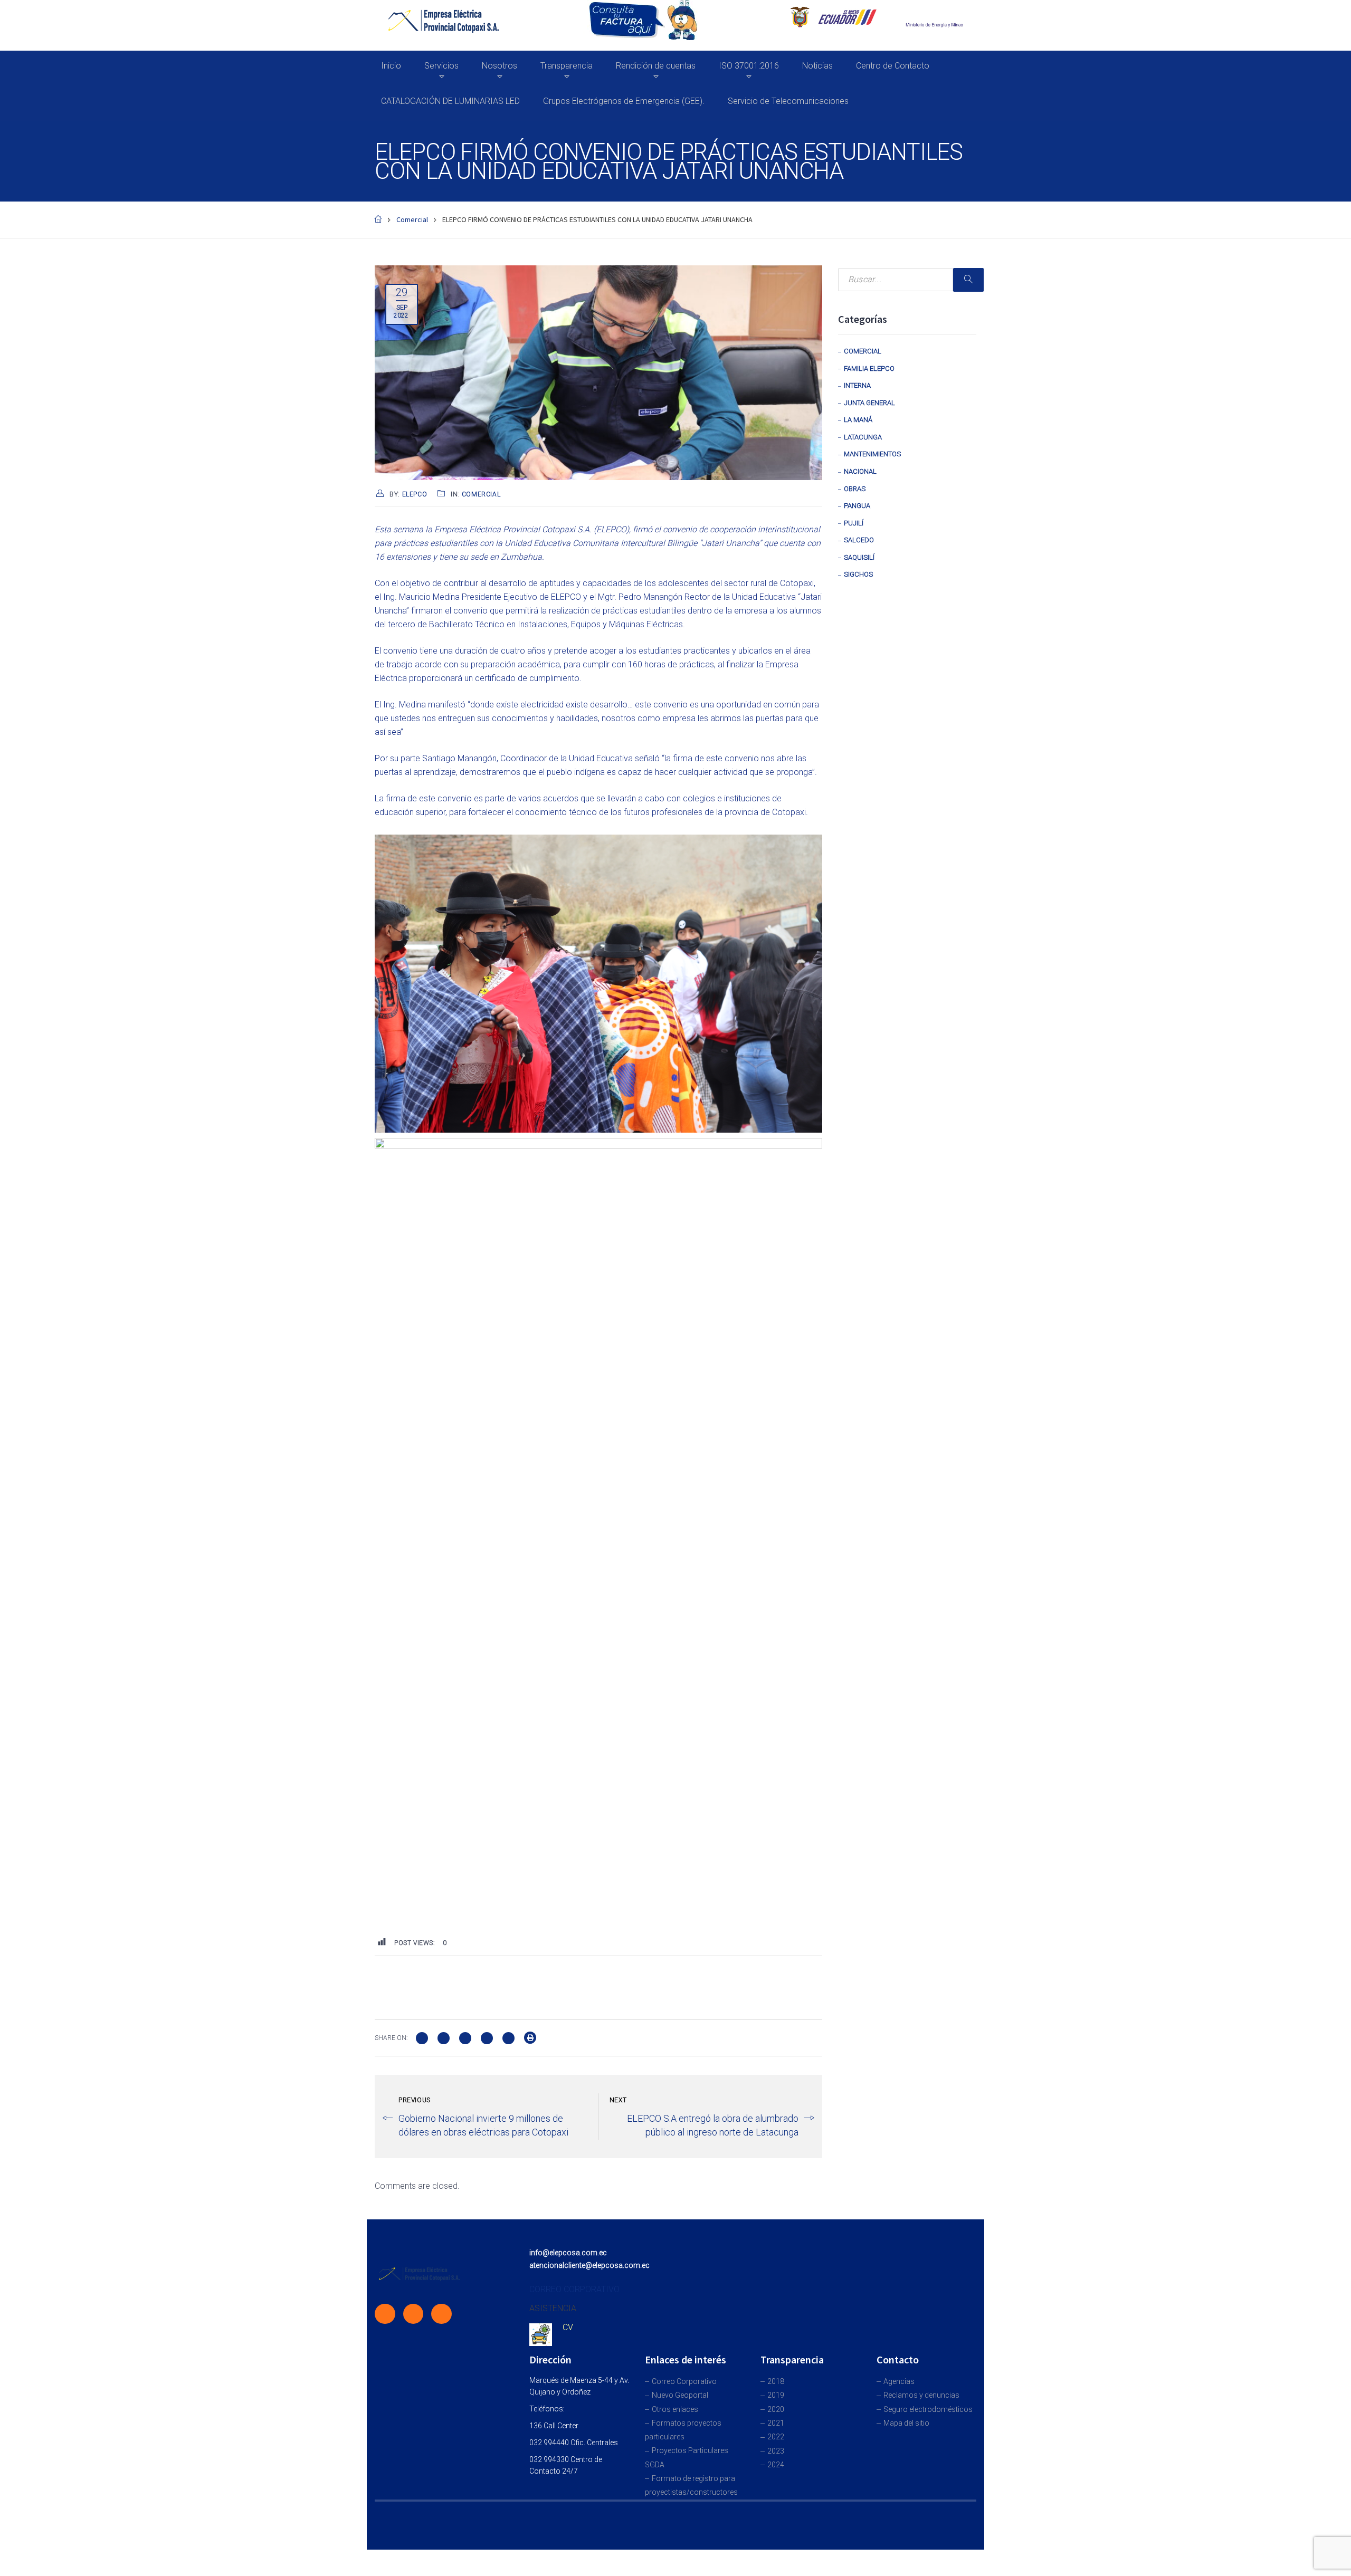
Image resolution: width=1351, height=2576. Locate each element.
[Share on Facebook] (422, 2037)
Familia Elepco (869, 368)
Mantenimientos (872, 454)
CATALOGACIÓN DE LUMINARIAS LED (450, 101)
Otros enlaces (675, 2409)
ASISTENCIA (553, 2308)
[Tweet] (444, 2037)
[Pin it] (487, 2037)
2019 (776, 2395)
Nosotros (500, 66)
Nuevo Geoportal (680, 2395)
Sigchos (858, 574)
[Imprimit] (530, 2037)
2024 (776, 2465)
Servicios (441, 66)
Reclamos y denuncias (921, 2395)
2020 (776, 2409)
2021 (776, 2423)
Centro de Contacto (893, 66)
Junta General (869, 403)
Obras (855, 489)
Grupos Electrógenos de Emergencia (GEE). (624, 101)
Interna (857, 385)
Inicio (391, 66)
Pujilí (854, 523)
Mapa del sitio (906, 2423)
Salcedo (859, 540)
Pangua (857, 506)
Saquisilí (859, 557)
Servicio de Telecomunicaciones (788, 101)
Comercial (481, 494)
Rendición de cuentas (656, 66)
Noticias (817, 66)
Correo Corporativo (684, 2381)
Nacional (860, 471)
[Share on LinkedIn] (508, 2037)
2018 (776, 2381)
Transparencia (567, 66)
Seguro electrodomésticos (928, 2409)
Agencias (899, 2381)
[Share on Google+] (465, 2037)
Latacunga (863, 437)
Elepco (415, 494)
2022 (776, 2437)
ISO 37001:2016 (749, 66)
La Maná (858, 420)
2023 (776, 2451)
